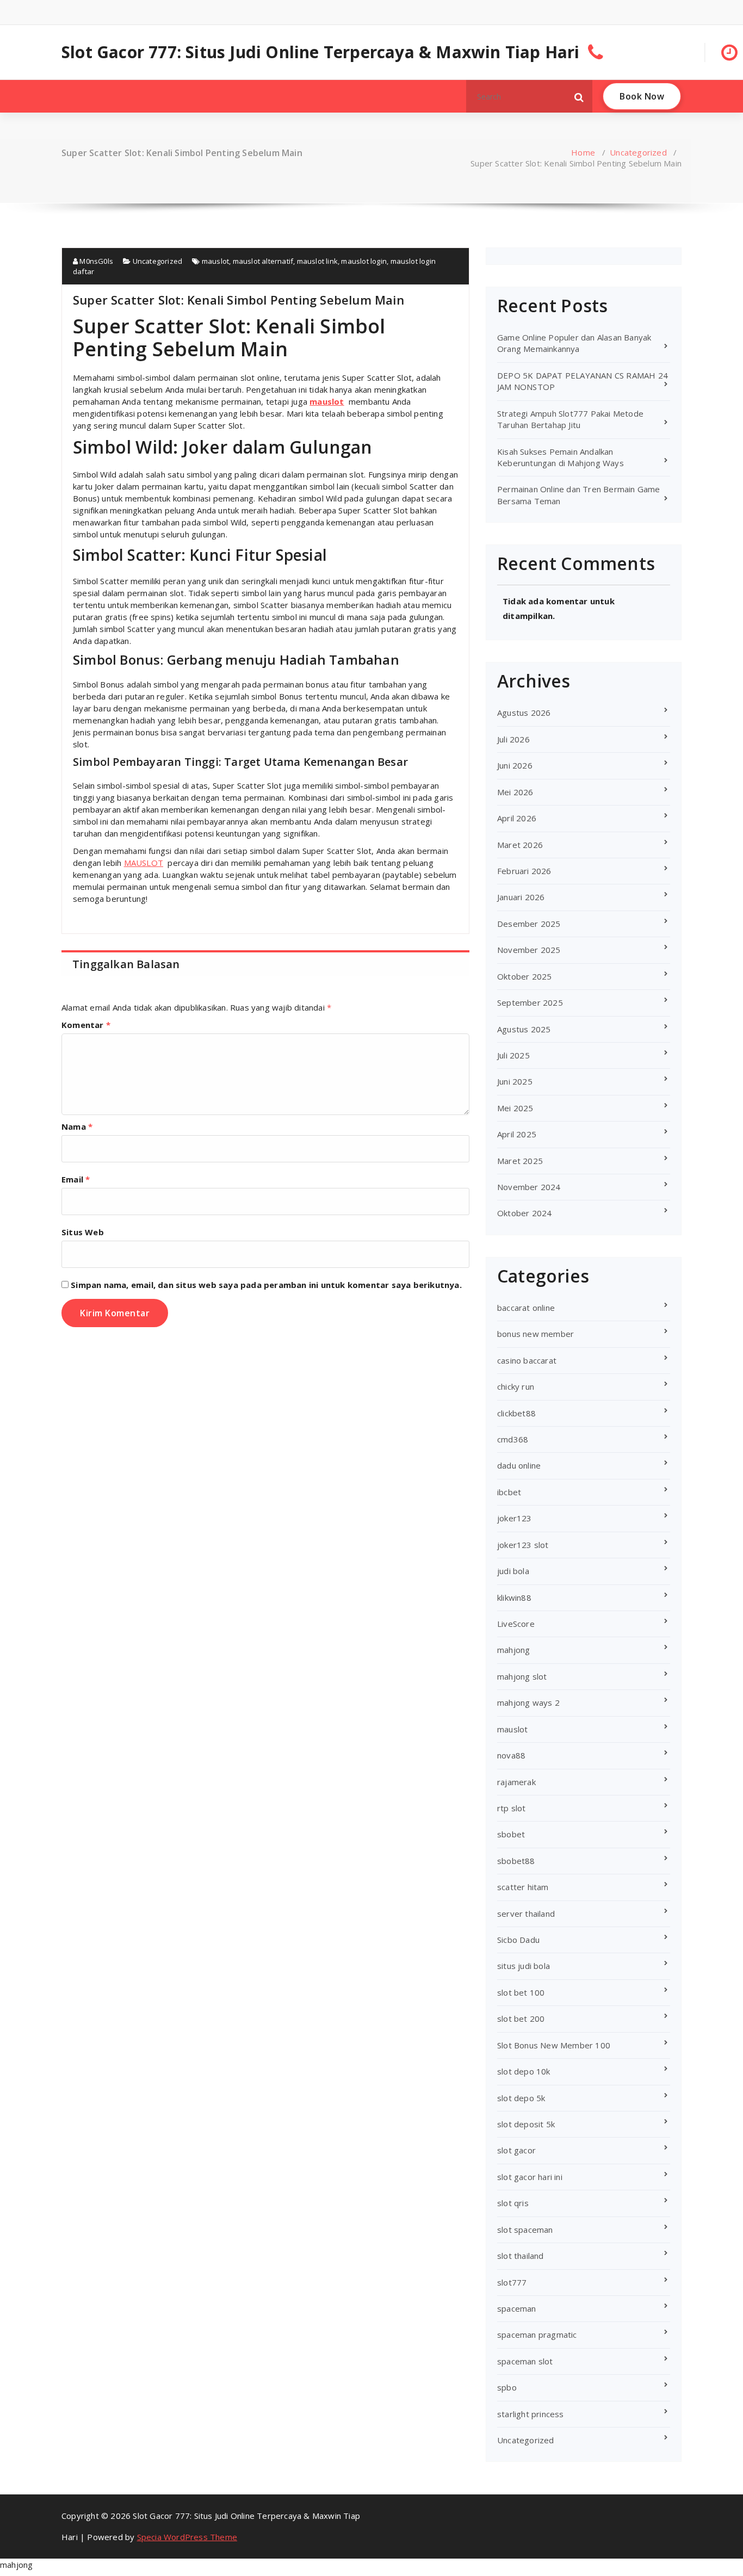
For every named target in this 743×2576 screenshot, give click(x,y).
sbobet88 (516, 1861)
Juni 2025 (515, 1081)
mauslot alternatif (263, 261)
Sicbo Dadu (518, 1940)
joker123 (515, 1518)
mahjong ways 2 (528, 1702)
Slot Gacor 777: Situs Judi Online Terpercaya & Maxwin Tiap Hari (321, 52)
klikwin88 (514, 1597)
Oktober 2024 (524, 1213)
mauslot (215, 261)
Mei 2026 (515, 792)
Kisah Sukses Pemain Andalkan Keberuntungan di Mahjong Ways (561, 457)
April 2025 (517, 1134)
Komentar (86, 1025)
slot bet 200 (521, 2018)
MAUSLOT (144, 863)
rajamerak (516, 1782)
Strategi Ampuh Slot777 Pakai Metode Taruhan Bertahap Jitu (570, 419)
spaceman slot (525, 2361)
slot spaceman (525, 2230)
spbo (507, 2387)
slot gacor (516, 2150)
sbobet (511, 1834)
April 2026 (517, 818)
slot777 (512, 2282)
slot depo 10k (524, 2071)
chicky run (516, 1386)
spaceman (517, 2308)
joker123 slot (523, 1545)
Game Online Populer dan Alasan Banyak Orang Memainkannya (574, 343)
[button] (579, 96)
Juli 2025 (513, 1055)
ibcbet (509, 1492)
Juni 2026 (515, 765)
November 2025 (529, 950)
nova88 (511, 1755)
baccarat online (526, 1308)
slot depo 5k (521, 2098)
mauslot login (364, 261)
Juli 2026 (513, 739)
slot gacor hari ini (530, 2177)
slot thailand (521, 2256)
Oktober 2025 (524, 976)
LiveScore (516, 1624)
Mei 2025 (515, 1108)
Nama (77, 1126)
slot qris (513, 2203)
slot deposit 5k (526, 2124)
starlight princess (531, 2414)
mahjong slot (522, 1676)
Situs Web (83, 1232)
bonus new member (535, 1334)
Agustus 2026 (524, 713)
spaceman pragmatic (537, 2334)
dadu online (519, 1465)
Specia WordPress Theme (187, 2537)
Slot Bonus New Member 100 (554, 2045)
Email (76, 1179)
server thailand (526, 1914)
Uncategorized (638, 152)
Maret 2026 (520, 845)
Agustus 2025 (524, 1029)
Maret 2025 (520, 1161)
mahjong (513, 1650)
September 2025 (530, 1002)
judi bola (513, 1571)
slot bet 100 (521, 1992)
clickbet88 (516, 1413)
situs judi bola (524, 1966)
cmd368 (513, 1439)
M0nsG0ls (95, 261)
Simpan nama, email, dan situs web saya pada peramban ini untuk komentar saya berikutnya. (266, 1285)
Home (583, 152)
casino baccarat (527, 1360)
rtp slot (512, 1808)
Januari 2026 (521, 897)
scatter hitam (523, 1887)
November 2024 (529, 1187)
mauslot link (317, 261)
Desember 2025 (529, 924)
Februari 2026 (524, 871)
